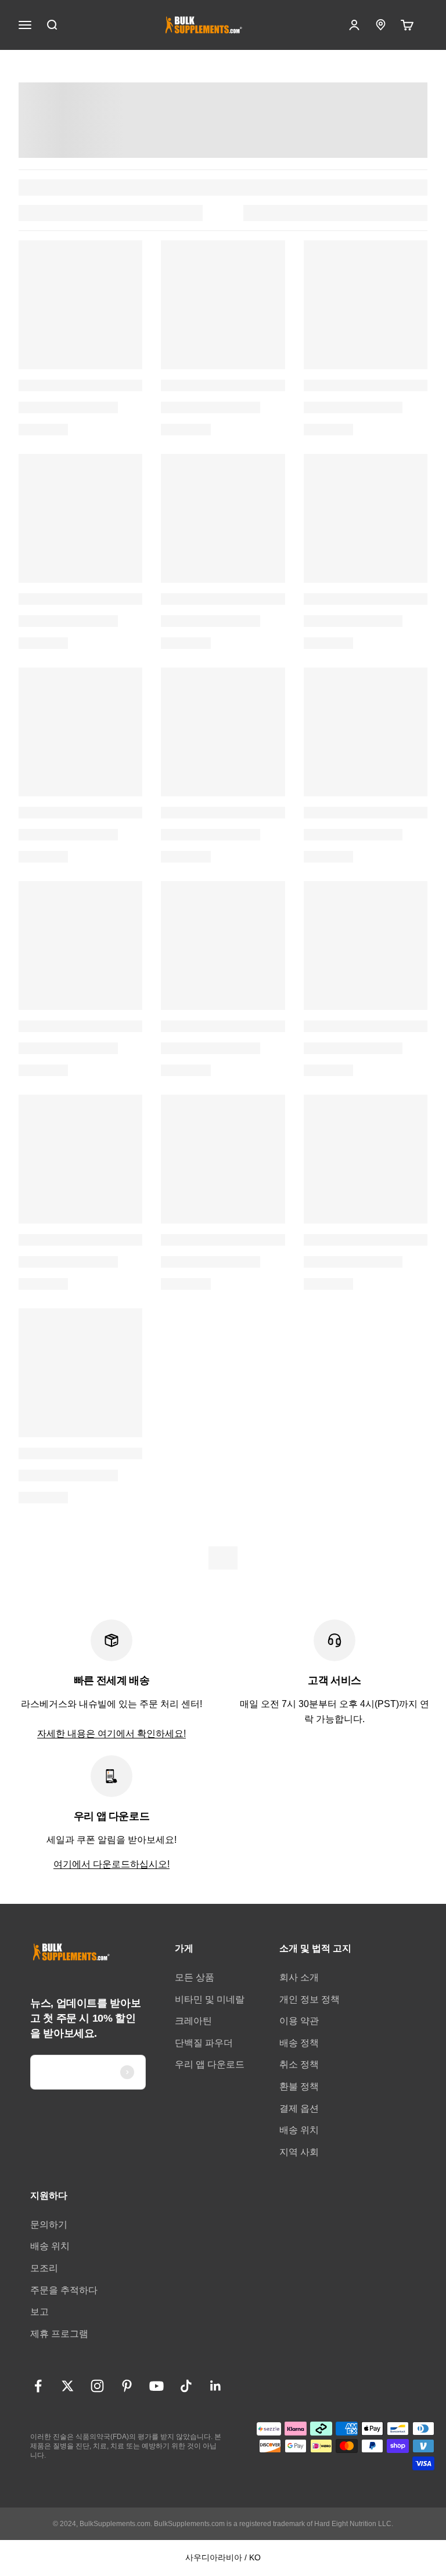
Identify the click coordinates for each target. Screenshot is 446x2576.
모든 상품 (195, 1977)
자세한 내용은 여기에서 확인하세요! (111, 1733)
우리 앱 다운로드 (210, 2064)
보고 (39, 2312)
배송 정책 (299, 2043)
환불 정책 (299, 2086)
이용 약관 (299, 2021)
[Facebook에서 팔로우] (38, 2386)
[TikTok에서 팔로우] (186, 2386)
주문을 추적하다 (64, 2290)
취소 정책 (299, 2064)
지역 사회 (299, 2152)
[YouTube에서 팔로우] (157, 2386)
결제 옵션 (299, 2108)
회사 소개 (299, 1977)
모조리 (44, 2268)
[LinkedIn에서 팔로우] (216, 2386)
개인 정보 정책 (310, 1999)
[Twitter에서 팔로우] (68, 2386)
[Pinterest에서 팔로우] (127, 2386)
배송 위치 (299, 2130)
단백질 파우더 (204, 2043)
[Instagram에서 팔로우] (97, 2386)
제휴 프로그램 (59, 2334)
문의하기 (49, 2225)
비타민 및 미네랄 (210, 1999)
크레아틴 (193, 2021)
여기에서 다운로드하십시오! (111, 1864)
